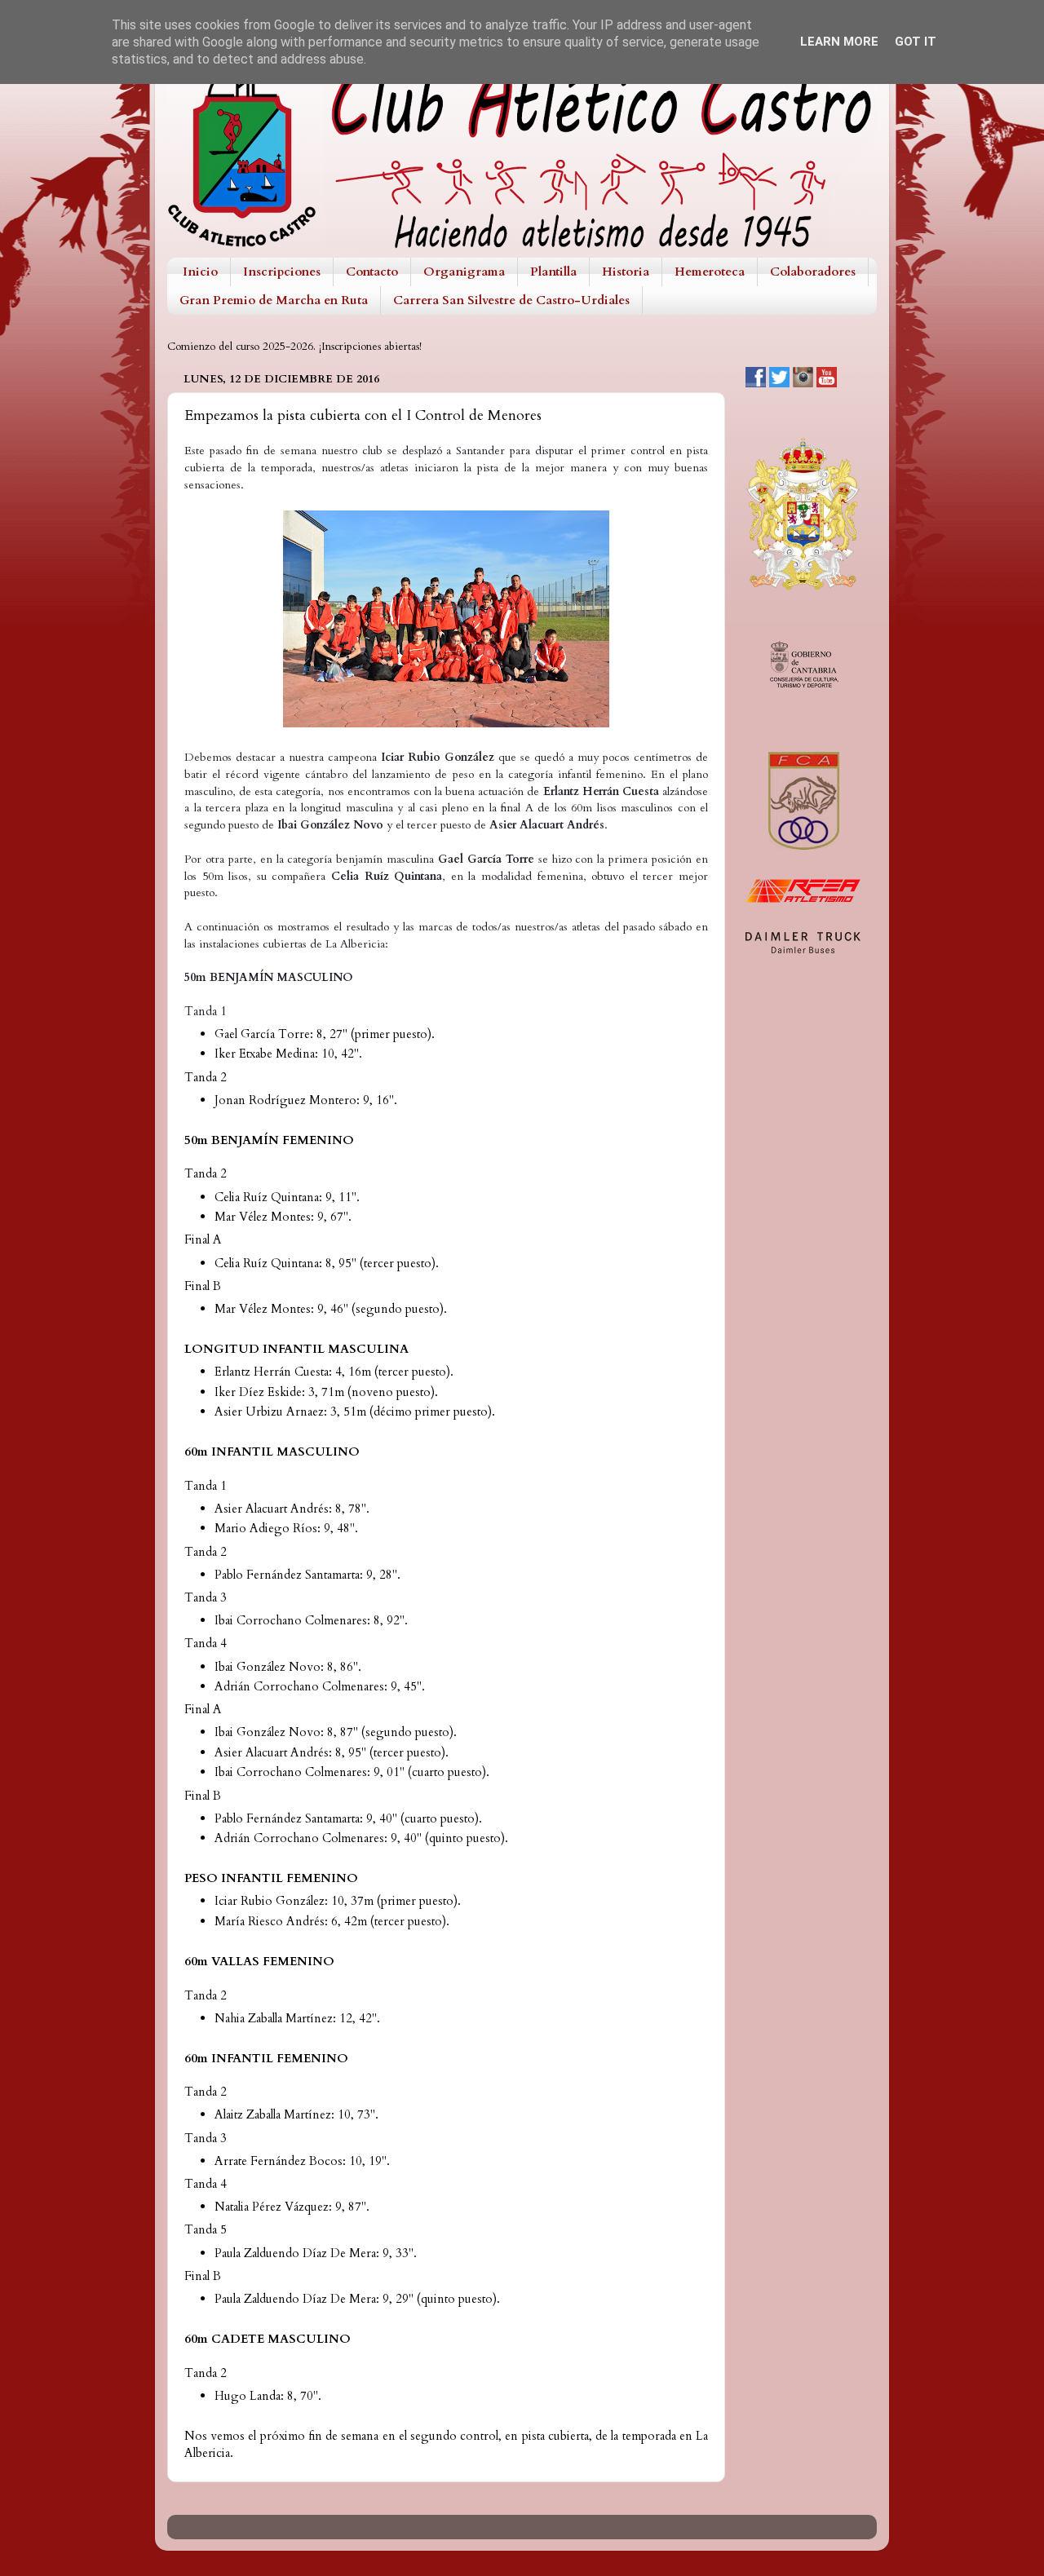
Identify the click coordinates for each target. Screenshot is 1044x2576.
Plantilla (553, 272)
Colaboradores (813, 272)
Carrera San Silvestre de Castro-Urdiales (511, 300)
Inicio (200, 272)
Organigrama (464, 272)
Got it (916, 42)
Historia (626, 272)
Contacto (372, 272)
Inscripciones (282, 272)
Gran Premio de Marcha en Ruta (274, 300)
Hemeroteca (710, 272)
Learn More (839, 42)
